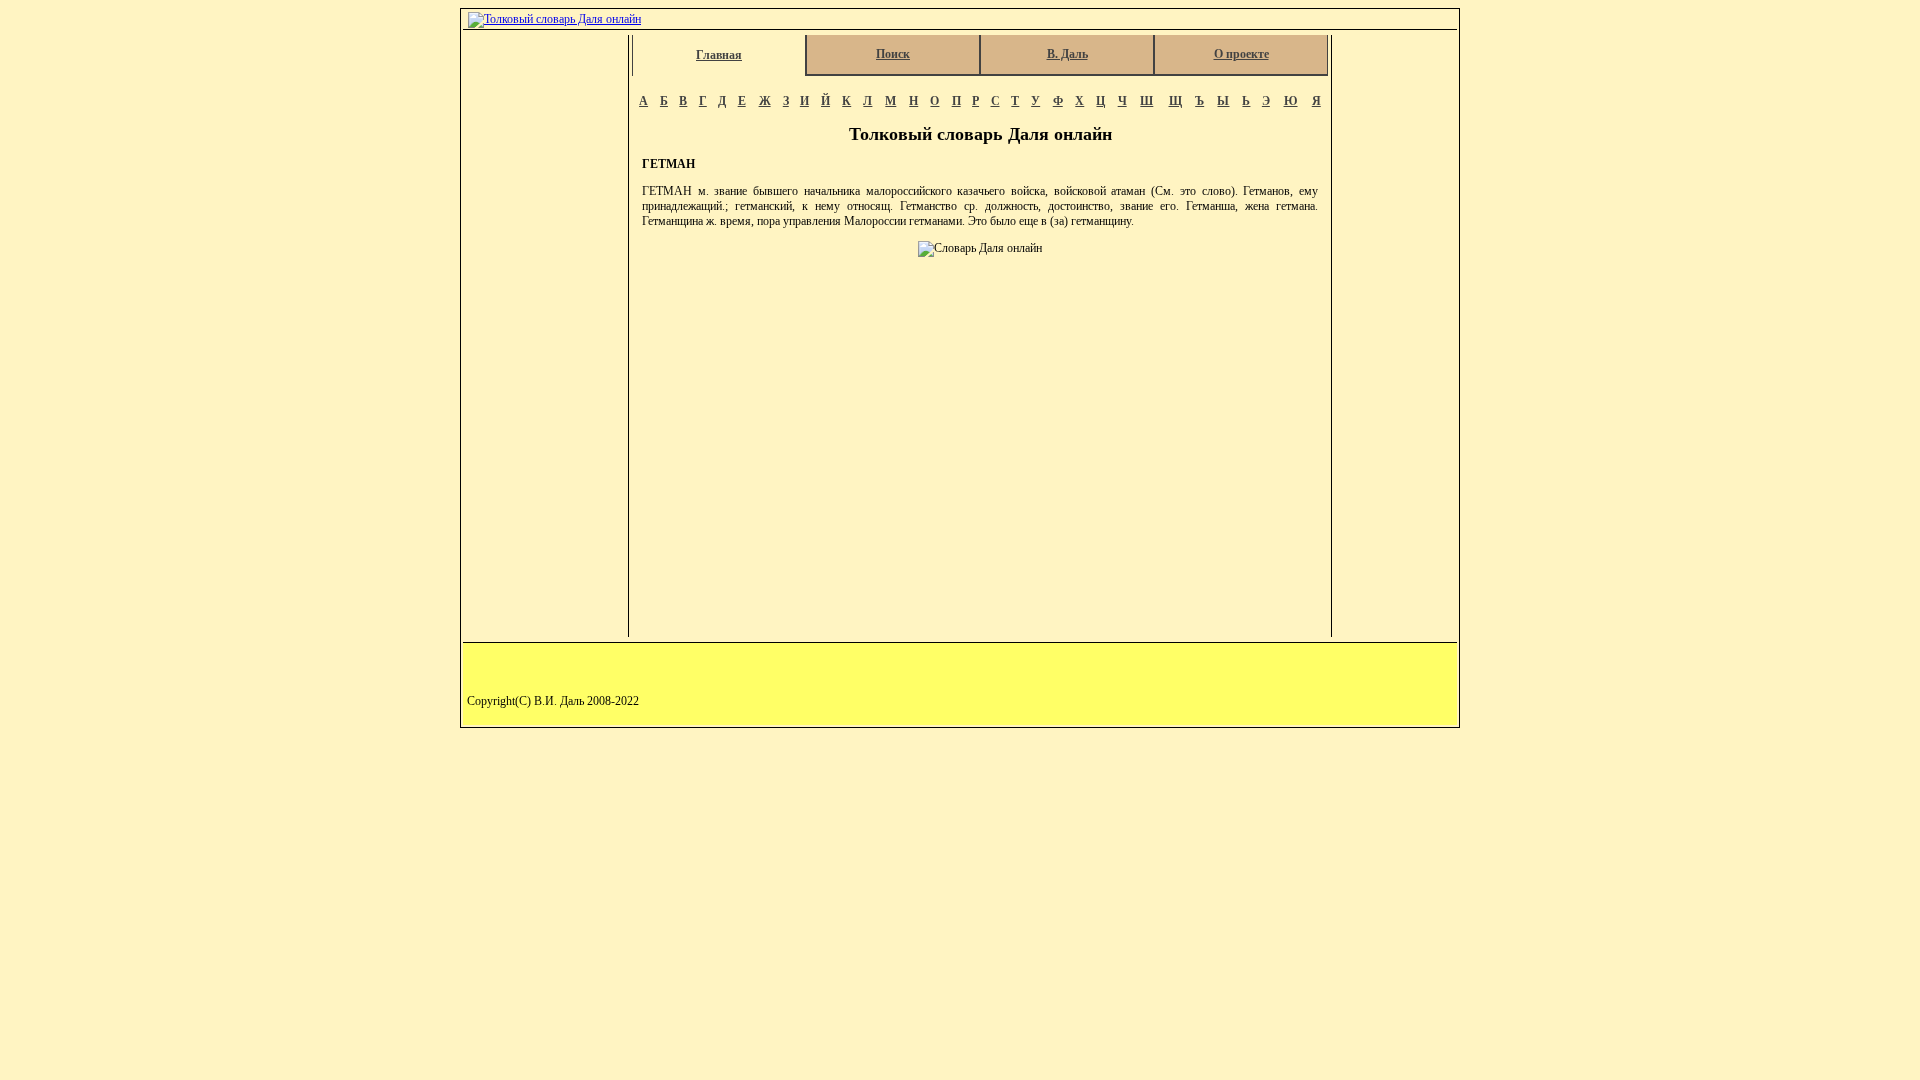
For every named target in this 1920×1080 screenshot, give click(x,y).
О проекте (1241, 54)
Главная (719, 55)
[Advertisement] (547, 336)
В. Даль (1067, 54)
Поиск (893, 54)
